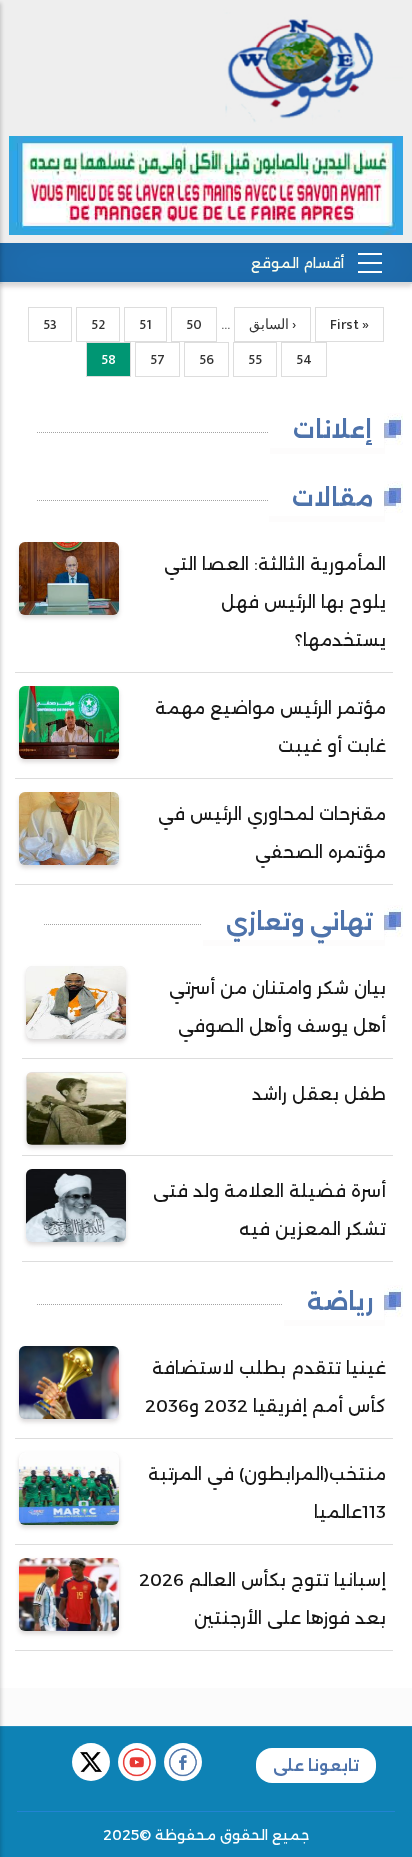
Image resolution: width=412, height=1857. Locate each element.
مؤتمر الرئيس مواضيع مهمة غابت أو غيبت (270, 727)
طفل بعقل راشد (319, 1094)
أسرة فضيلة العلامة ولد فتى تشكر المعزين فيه (269, 1210)
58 (101, 362)
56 (199, 359)
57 (150, 359)
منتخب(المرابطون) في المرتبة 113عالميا (267, 1493)
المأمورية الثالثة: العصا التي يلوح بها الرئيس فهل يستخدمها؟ (275, 602)
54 (296, 359)
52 (90, 324)
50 (186, 324)
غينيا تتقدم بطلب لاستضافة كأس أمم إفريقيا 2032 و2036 (265, 1387)
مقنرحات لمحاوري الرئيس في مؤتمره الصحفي (272, 833)
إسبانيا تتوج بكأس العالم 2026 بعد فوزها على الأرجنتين (262, 1599)
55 (247, 359)
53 (42, 324)
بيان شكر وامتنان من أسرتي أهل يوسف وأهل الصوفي (277, 1007)
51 (138, 324)
